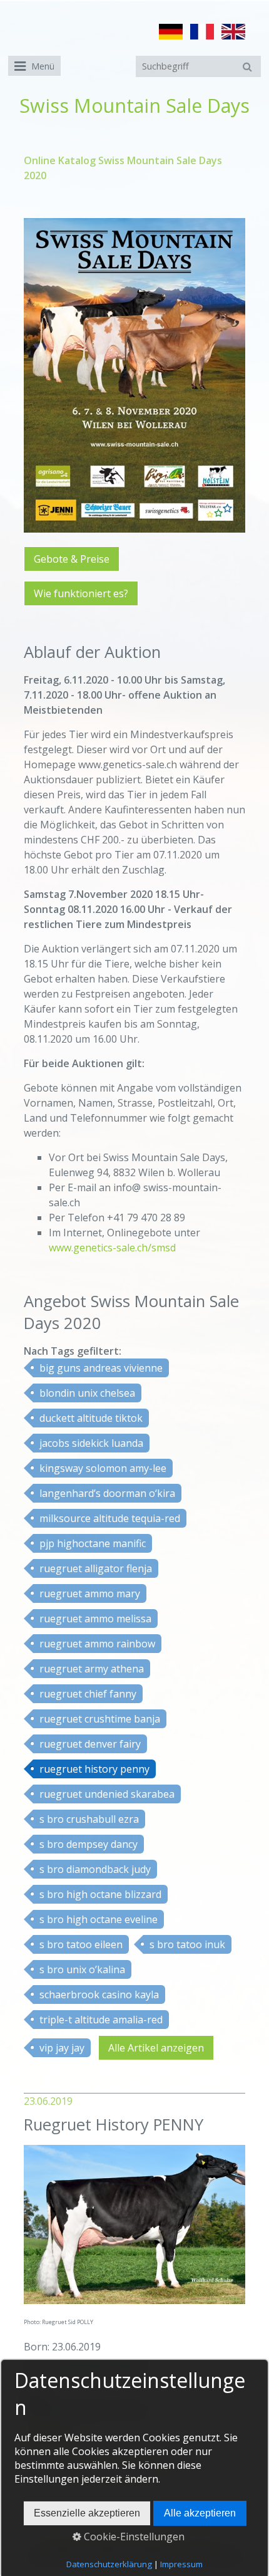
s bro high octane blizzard (100, 1894)
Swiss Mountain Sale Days (134, 106)
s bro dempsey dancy (89, 1844)
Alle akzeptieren (200, 2513)
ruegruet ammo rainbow (97, 1644)
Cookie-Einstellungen (133, 2537)
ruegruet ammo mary (90, 1593)
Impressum (181, 2564)
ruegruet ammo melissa (95, 1619)
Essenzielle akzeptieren (87, 2513)
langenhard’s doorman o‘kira (107, 1493)
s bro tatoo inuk (187, 1944)
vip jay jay (62, 2048)
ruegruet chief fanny (88, 1694)
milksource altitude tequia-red (110, 1518)
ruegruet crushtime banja (100, 1719)
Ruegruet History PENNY (114, 2125)
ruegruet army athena (92, 1669)
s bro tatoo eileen (81, 1944)
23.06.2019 (48, 2101)
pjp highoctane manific (93, 1543)
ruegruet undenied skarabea (107, 1794)
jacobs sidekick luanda (91, 1443)
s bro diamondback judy (95, 1869)
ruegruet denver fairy (90, 1744)
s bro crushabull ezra (89, 1819)
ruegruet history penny (94, 1769)
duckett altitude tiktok (91, 1418)
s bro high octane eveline (99, 1919)
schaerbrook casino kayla (99, 1995)
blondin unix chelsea (87, 1393)
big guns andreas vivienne (101, 1368)
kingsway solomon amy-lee (103, 1468)
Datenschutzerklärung (109, 2564)
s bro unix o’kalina (82, 1969)
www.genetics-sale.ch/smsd (112, 1248)
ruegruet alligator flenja (96, 1568)
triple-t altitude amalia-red (101, 2020)
